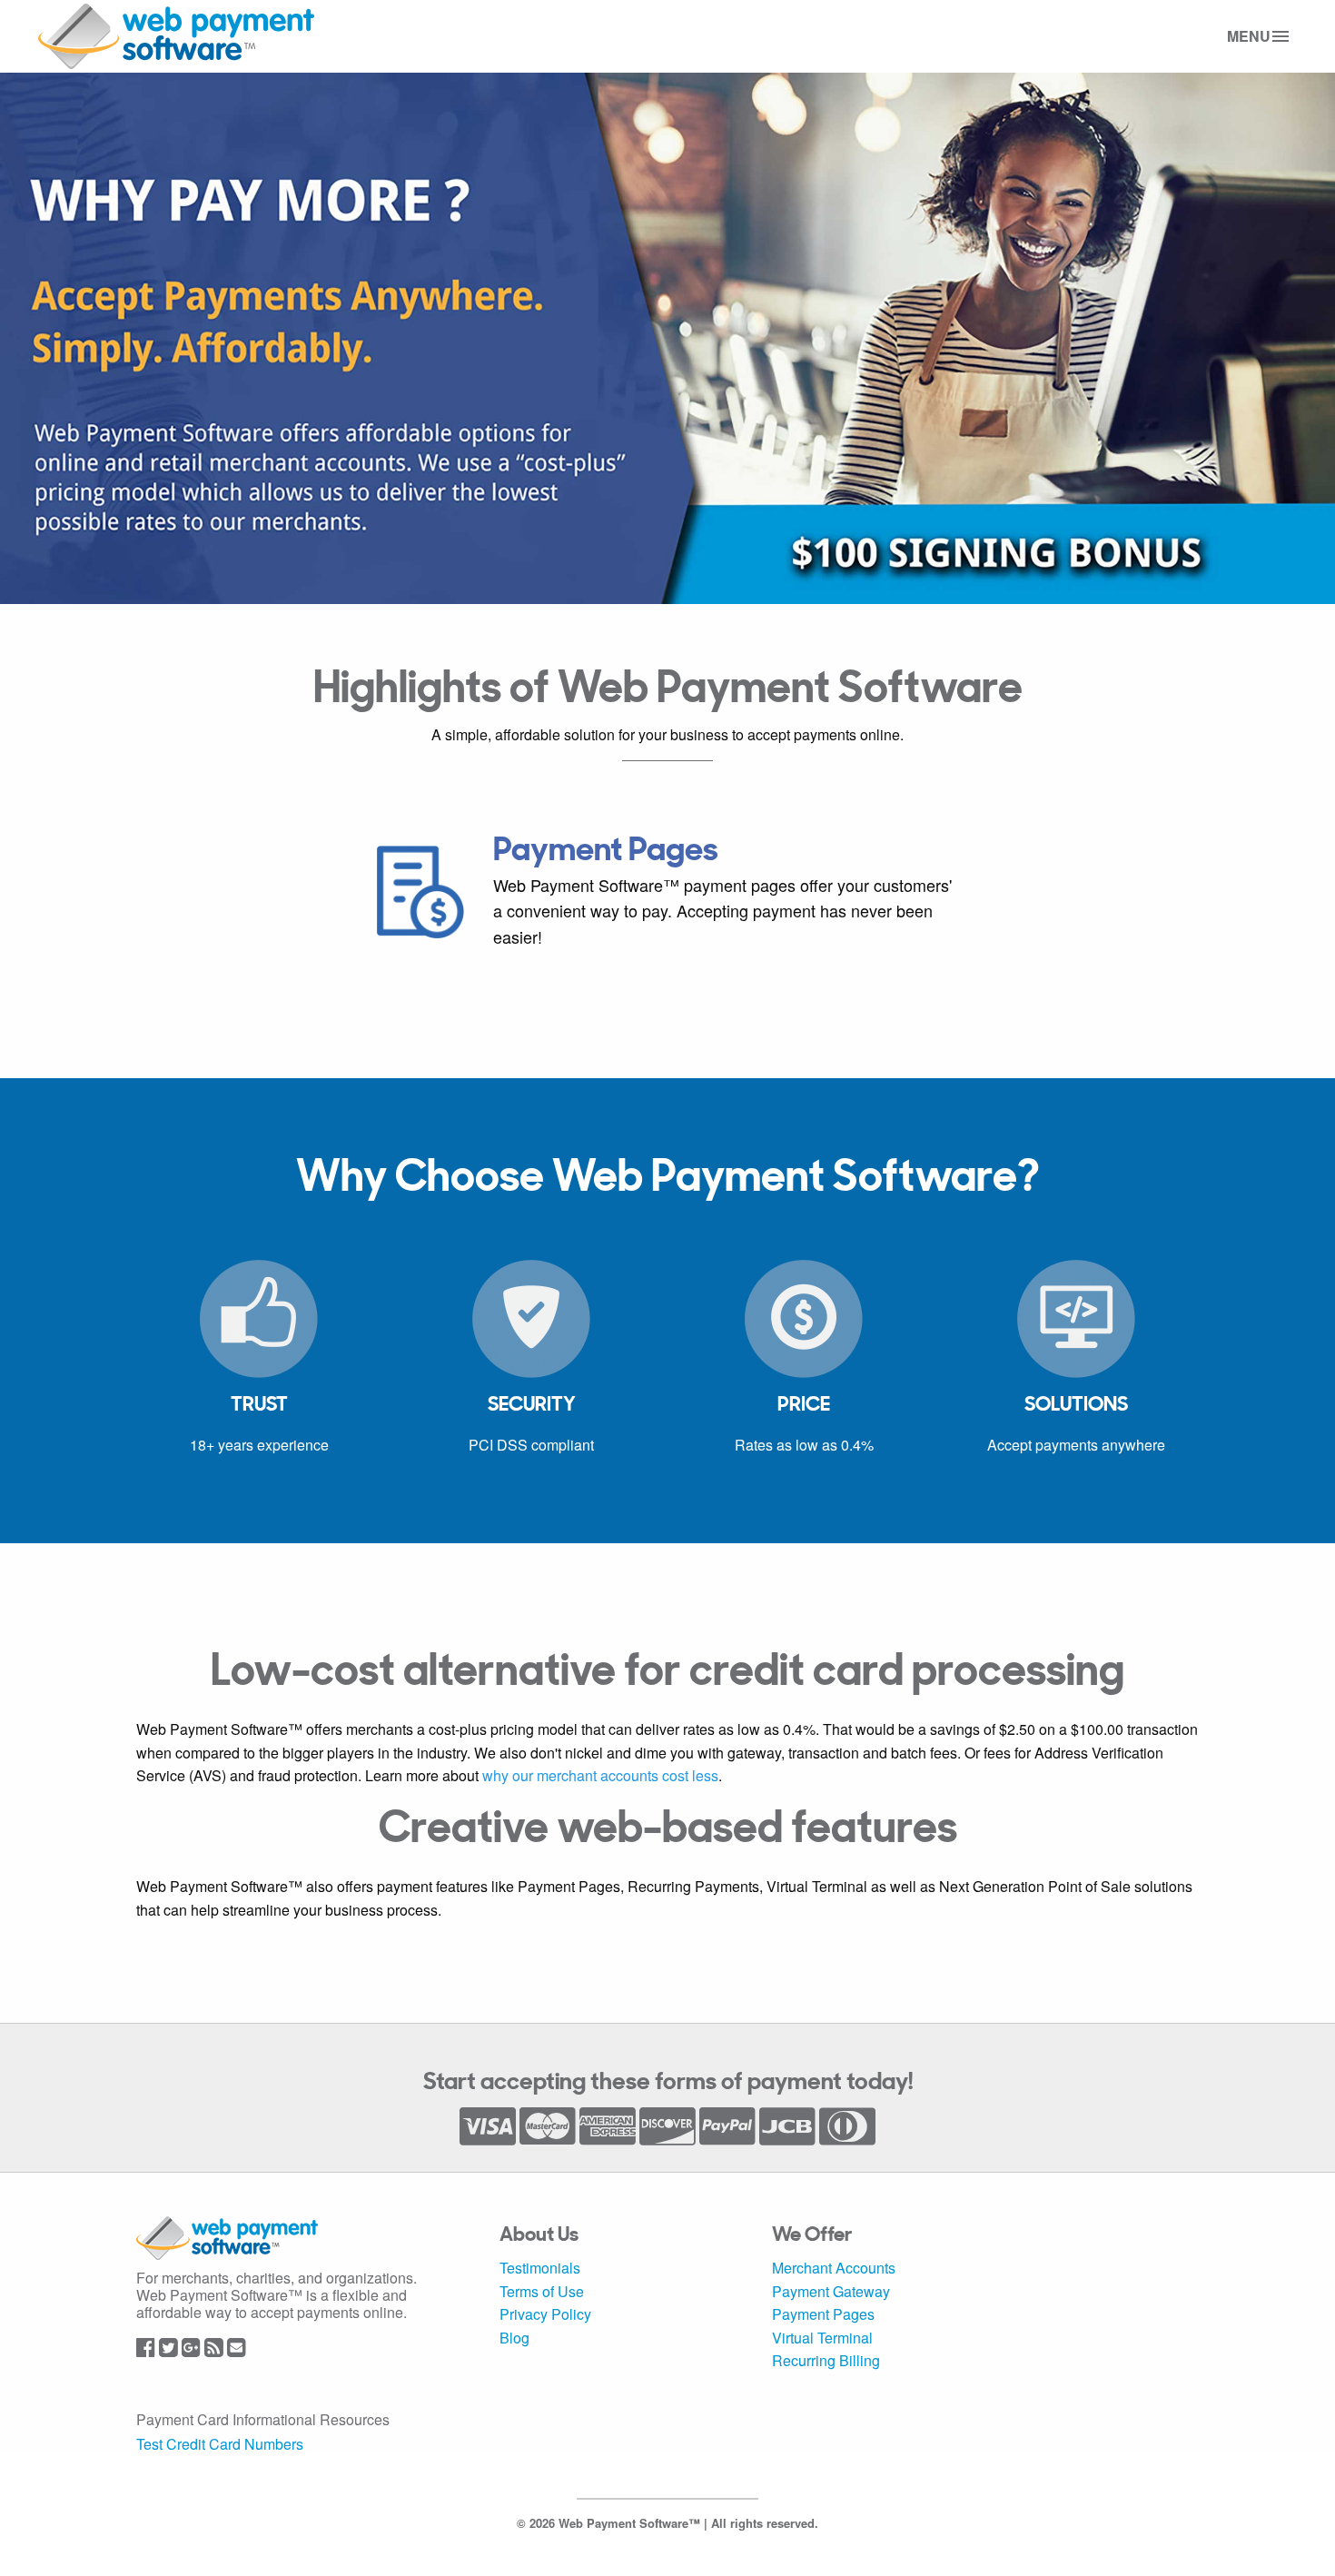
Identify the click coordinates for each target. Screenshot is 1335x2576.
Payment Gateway (831, 2291)
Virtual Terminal (822, 2338)
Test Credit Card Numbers (220, 2444)
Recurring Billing (826, 2360)
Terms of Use (542, 2291)
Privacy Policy (545, 2314)
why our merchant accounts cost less (600, 1775)
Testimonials (540, 2268)
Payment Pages (823, 2314)
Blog (514, 2338)
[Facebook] (146, 2349)
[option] (667, 892)
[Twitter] (168, 2349)
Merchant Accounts (834, 2268)
